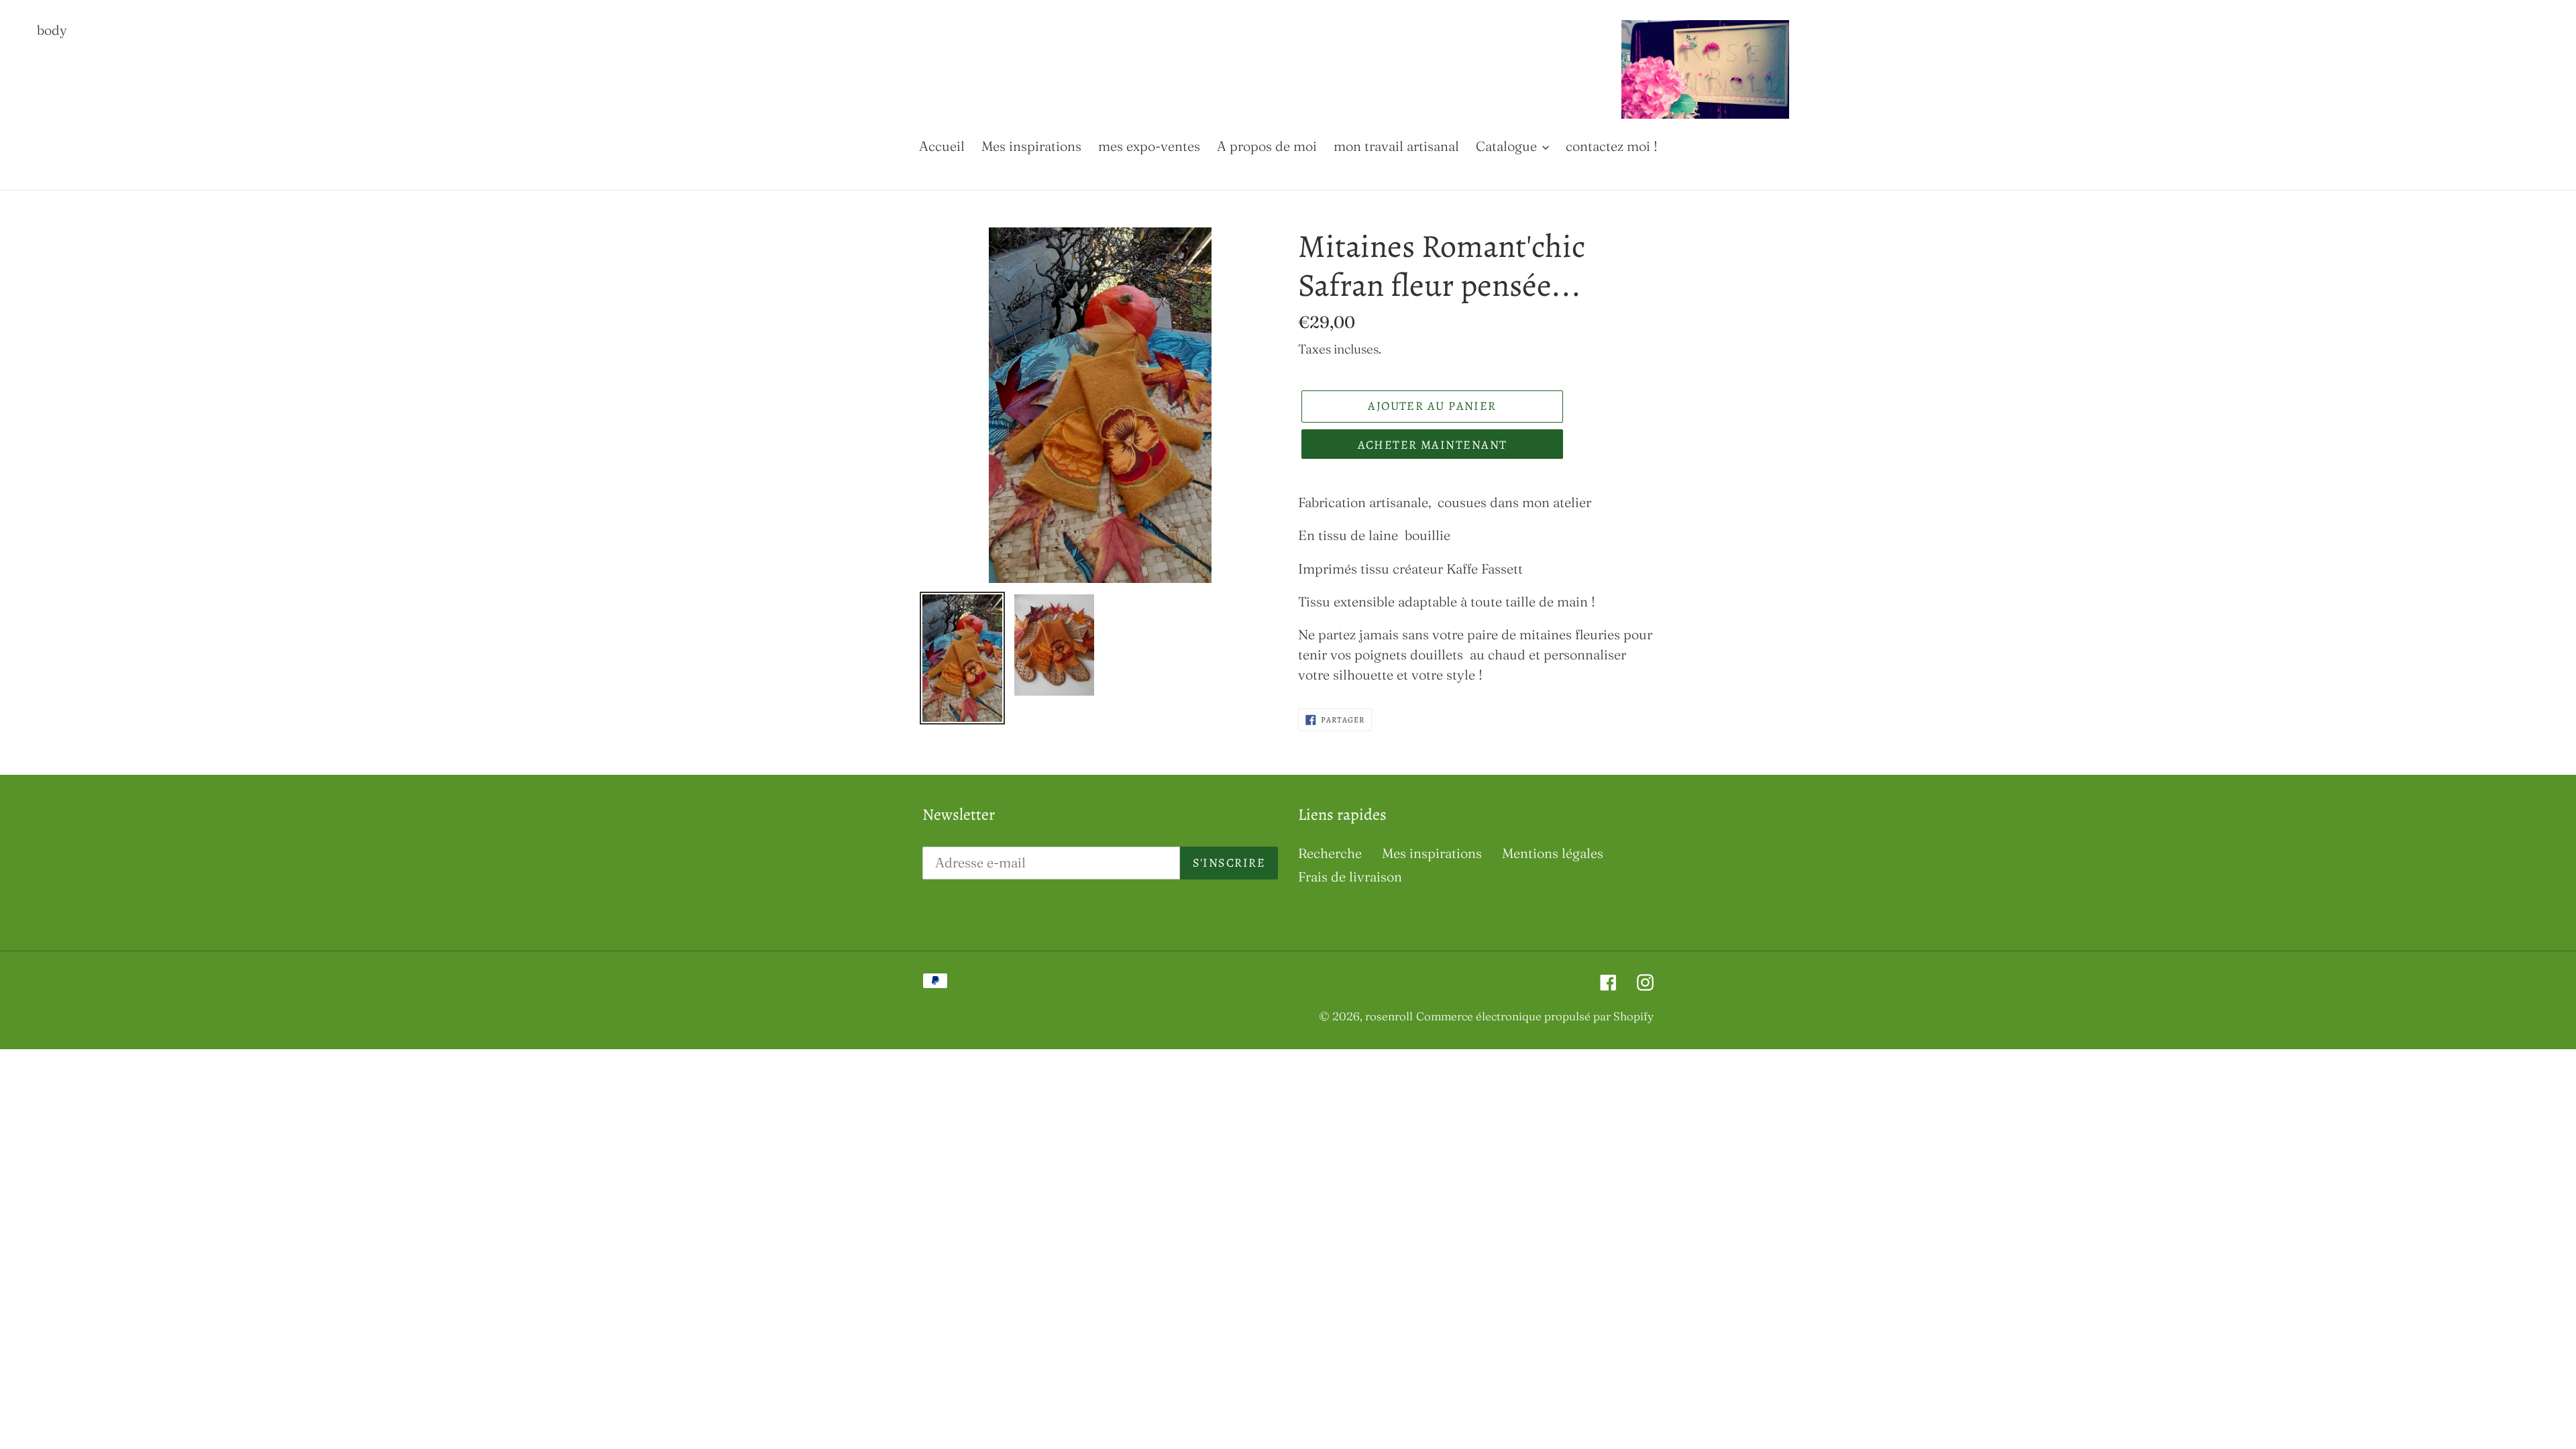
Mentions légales (1553, 853)
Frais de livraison (1350, 876)
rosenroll (1389, 1016)
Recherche (1330, 853)
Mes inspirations (1432, 853)
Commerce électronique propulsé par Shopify (1535, 1016)
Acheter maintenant (1433, 445)
